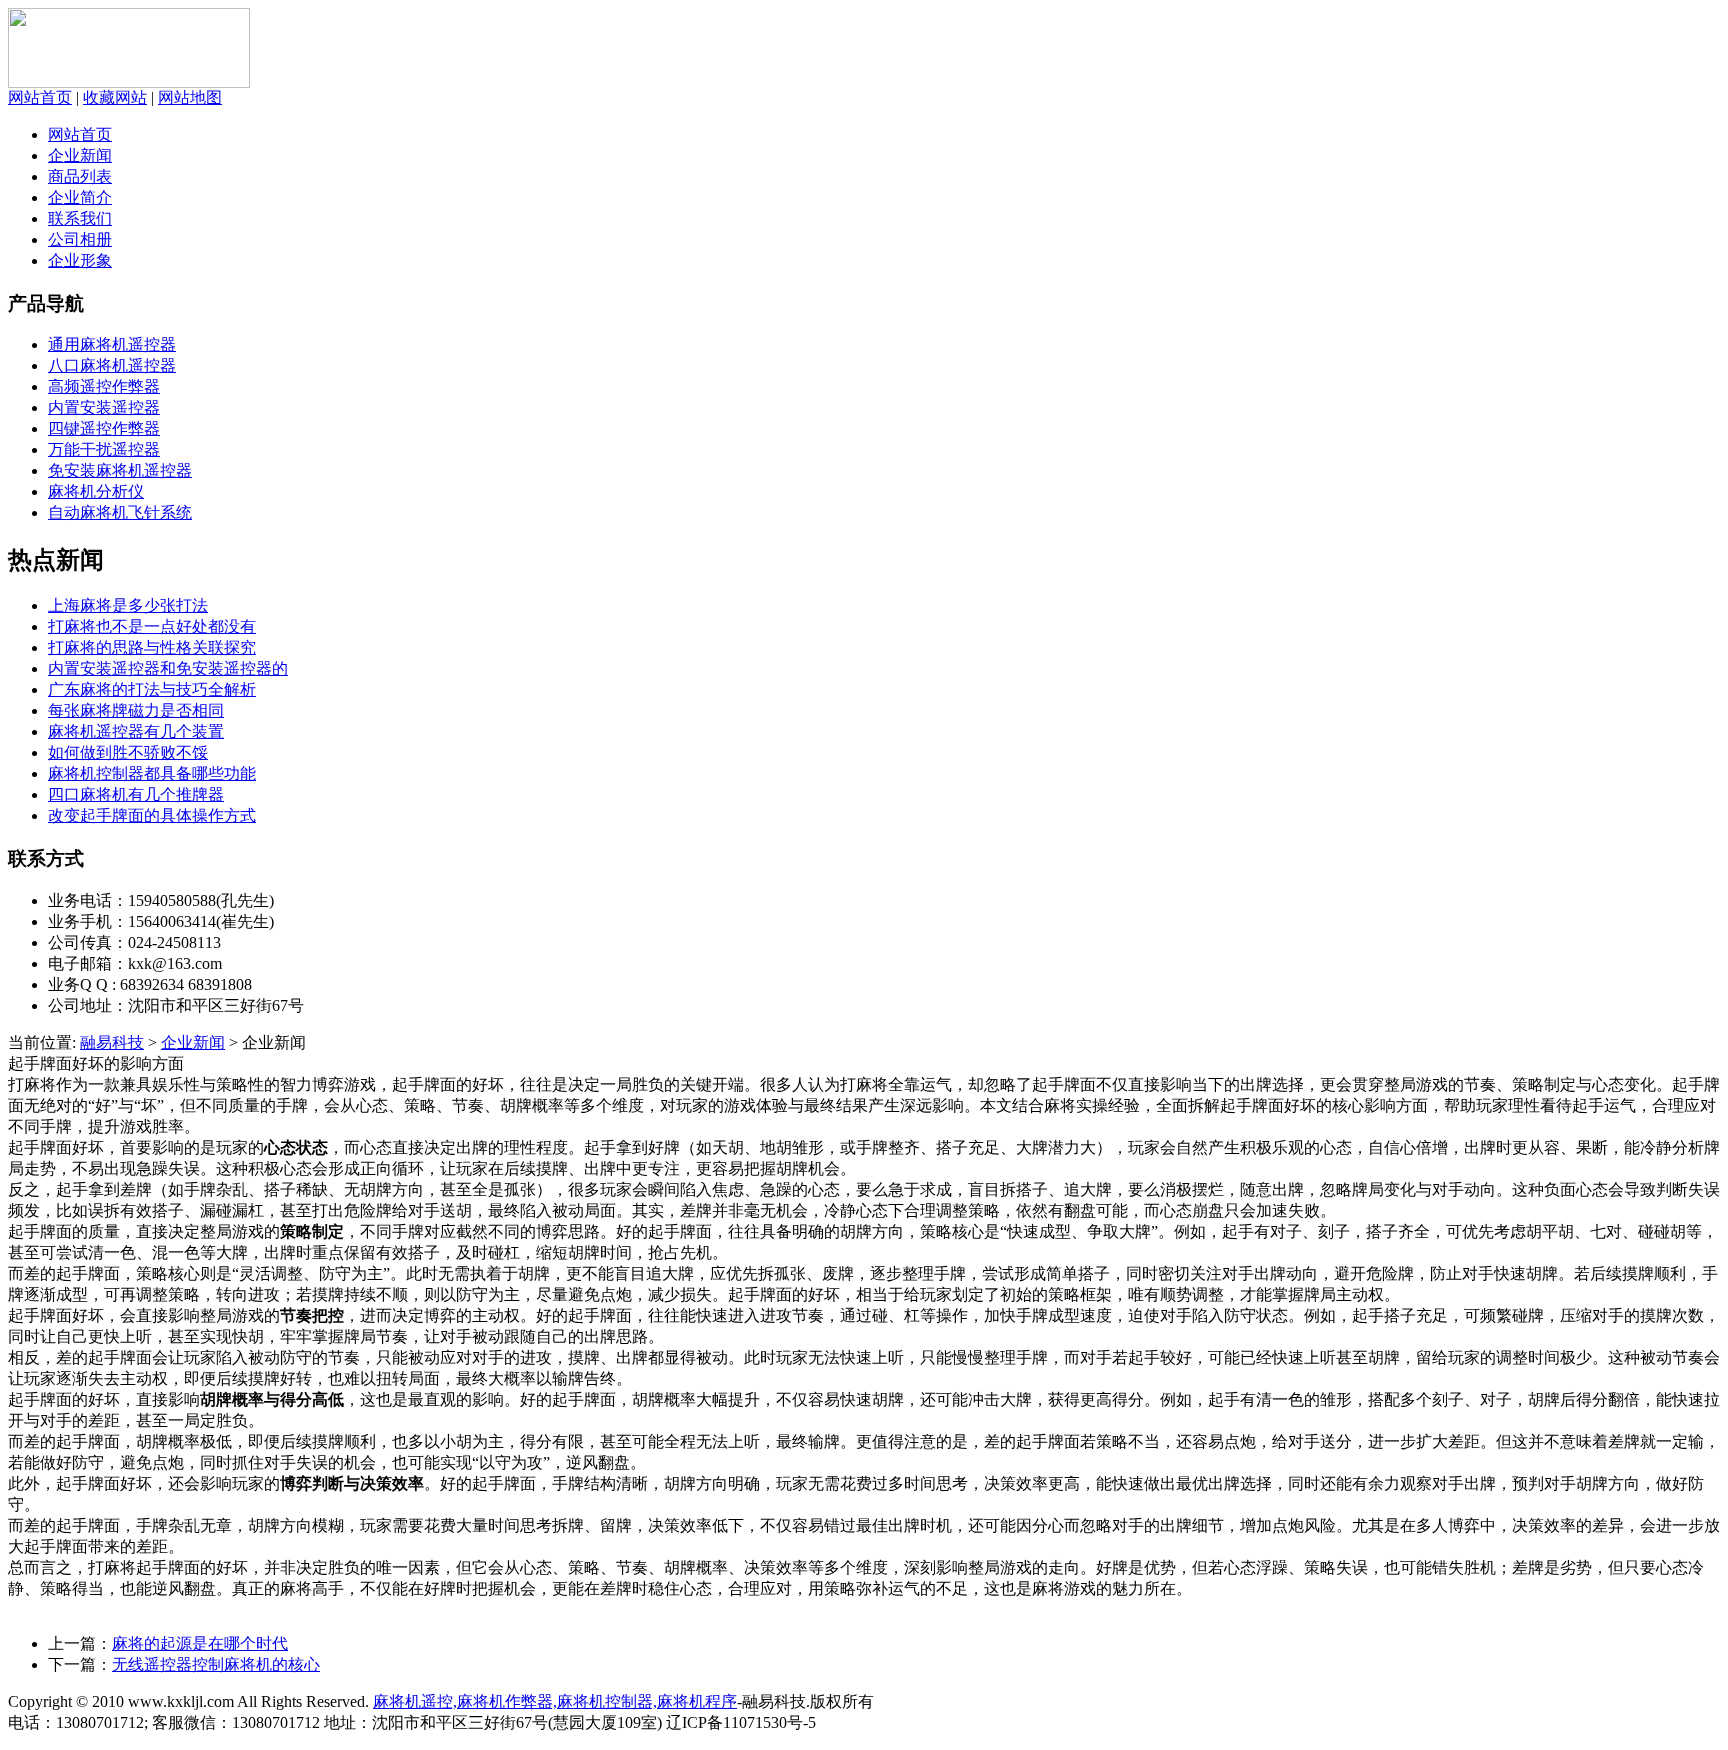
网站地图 (190, 97)
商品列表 (80, 176)
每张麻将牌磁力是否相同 (136, 710)
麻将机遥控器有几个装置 (136, 731)
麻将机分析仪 (96, 491)
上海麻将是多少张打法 (128, 605)
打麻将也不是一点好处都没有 (152, 626)
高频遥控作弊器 (104, 386)
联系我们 (80, 218)
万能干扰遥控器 (104, 449)
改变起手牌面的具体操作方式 (152, 815)
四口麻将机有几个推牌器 (136, 794)
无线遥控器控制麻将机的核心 (216, 1664)
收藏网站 (115, 97)
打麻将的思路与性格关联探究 (152, 647)
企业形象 (80, 260)
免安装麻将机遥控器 (120, 470)
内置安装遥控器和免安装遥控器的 (168, 668)
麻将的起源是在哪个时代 (200, 1643)
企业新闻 (80, 155)
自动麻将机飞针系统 (120, 512)
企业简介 (80, 197)
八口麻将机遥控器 (112, 365)
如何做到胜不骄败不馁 (128, 752)
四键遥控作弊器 (104, 428)
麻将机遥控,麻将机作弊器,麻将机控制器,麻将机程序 (555, 1701)
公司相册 (80, 239)
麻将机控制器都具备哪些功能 (152, 773)
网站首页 (40, 97)
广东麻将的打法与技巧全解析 (152, 689)
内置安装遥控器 (104, 407)
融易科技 (112, 1042)
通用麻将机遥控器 (112, 344)
